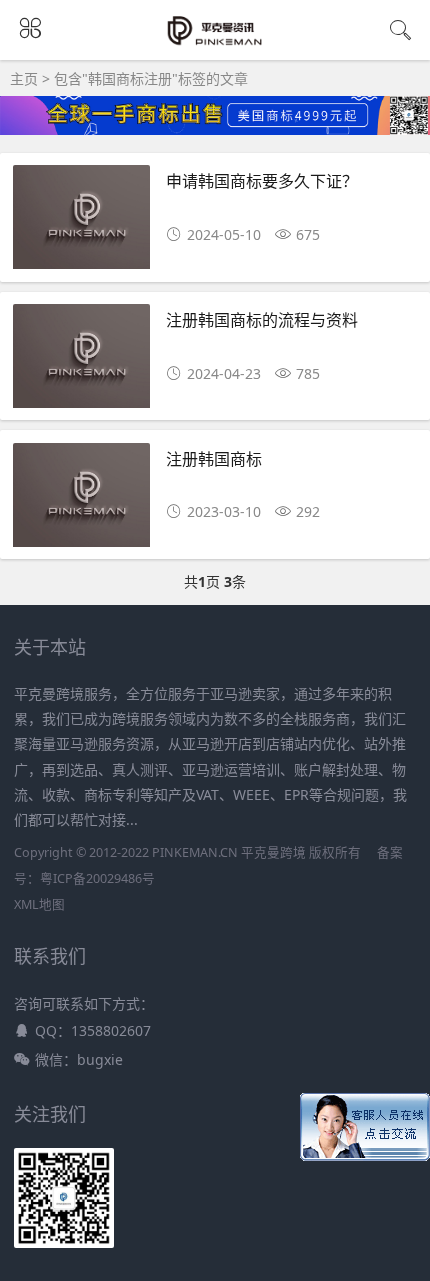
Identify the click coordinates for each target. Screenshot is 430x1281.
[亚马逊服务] (215, 42)
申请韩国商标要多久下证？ (262, 180)
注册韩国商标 (214, 458)
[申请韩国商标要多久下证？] (81, 222)
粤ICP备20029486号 (97, 878)
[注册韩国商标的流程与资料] (81, 361)
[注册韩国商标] (81, 500)
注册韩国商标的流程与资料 (262, 319)
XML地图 (39, 904)
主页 (24, 78)
